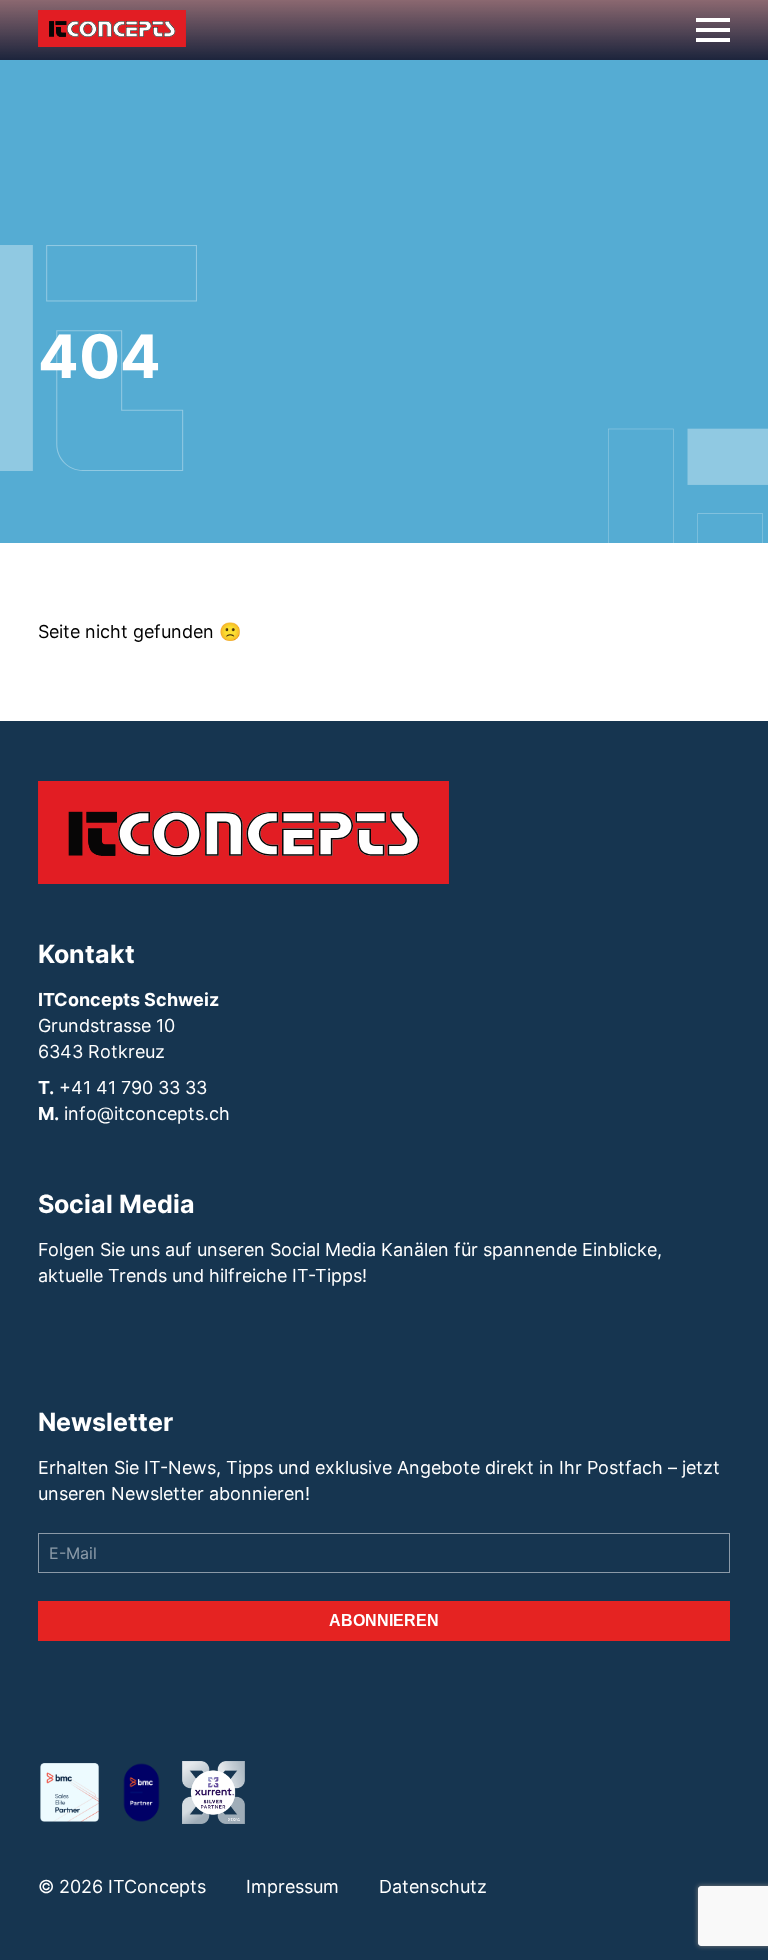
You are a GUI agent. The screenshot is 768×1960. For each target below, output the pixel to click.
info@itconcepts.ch (147, 1113)
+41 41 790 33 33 (133, 1087)
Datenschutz (433, 1886)
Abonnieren (384, 1620)
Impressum (292, 1886)
